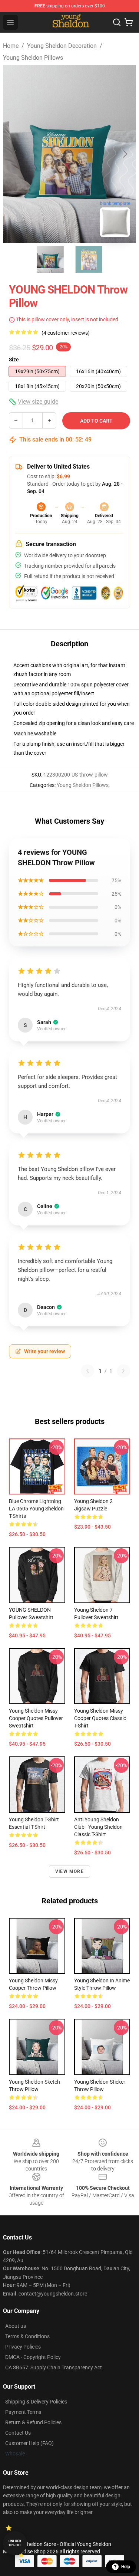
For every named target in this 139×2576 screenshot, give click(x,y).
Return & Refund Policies (33, 2422)
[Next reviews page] (123, 1371)
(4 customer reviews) (66, 333)
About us (16, 2326)
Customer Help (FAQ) (29, 2443)
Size (14, 360)
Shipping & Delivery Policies (36, 2402)
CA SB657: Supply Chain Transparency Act (54, 2367)
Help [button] (126, 2567)
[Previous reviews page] (87, 1371)
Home (11, 46)
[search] (117, 22)
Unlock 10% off (15, 2543)
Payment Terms (23, 2412)
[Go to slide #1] (50, 259)
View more (69, 1871)
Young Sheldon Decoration (62, 46)
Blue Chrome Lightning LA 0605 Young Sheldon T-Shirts (36, 1509)
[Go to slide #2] (89, 259)
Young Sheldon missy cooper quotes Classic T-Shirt (100, 1718)
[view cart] (129, 22)
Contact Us (18, 2433)
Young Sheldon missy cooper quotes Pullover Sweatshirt (36, 1718)
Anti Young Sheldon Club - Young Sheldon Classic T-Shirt (98, 1827)
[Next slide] (125, 154)
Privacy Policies (23, 2347)
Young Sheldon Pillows (33, 58)
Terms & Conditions (27, 2336)
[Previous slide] (14, 154)
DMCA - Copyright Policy (33, 2357)
